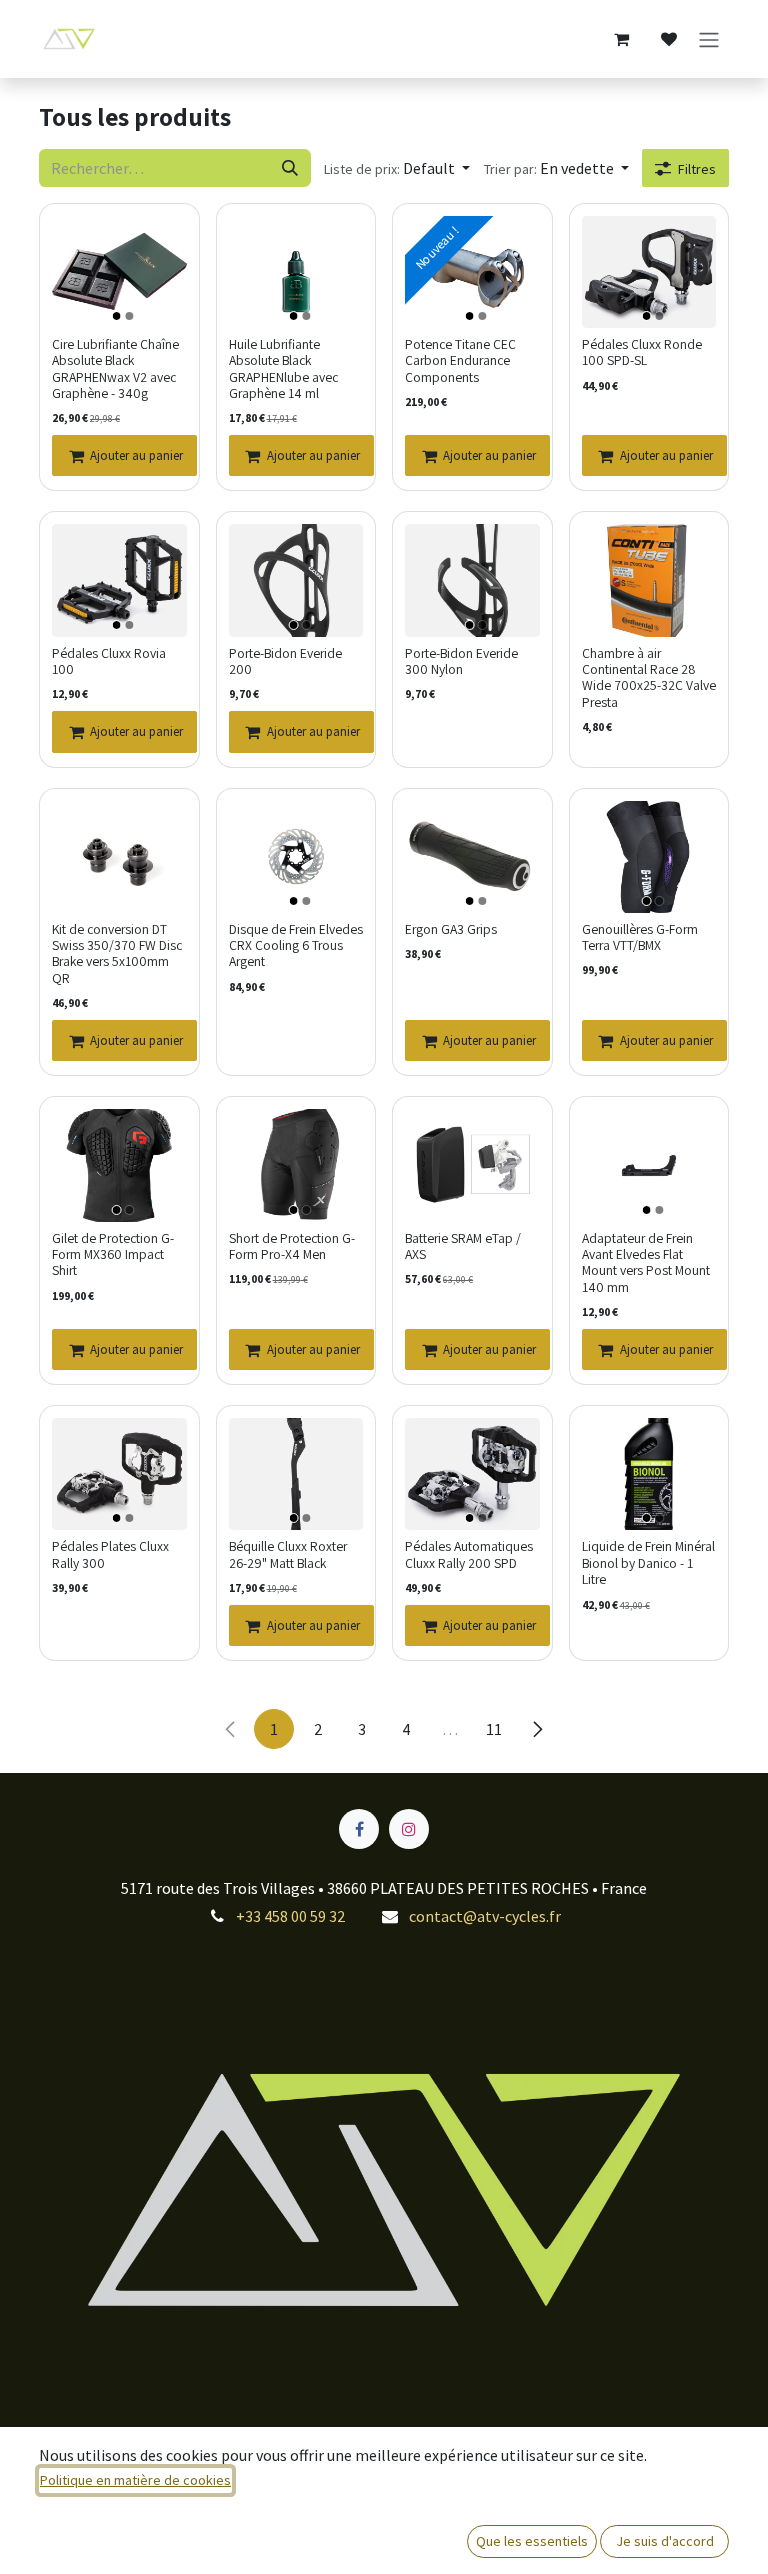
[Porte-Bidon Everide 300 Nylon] (472, 580)
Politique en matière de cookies (135, 2480)
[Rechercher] (290, 168)
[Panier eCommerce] (621, 39)
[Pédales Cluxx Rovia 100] (119, 580)
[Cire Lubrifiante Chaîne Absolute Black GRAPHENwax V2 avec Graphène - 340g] (119, 272)
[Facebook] (359, 1829)
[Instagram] (409, 1829)
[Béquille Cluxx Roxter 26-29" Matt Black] (296, 1474)
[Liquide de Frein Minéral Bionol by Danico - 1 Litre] (649, 1474)
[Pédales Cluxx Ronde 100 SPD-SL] (649, 272)
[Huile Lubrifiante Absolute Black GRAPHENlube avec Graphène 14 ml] (296, 272)
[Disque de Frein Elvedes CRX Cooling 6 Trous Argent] (296, 857)
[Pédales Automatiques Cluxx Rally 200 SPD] (472, 1474)
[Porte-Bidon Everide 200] (296, 580)
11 (494, 1729)
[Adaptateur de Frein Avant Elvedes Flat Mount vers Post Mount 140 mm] (649, 1165)
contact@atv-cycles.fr (485, 1916)
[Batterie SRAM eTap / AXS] (472, 1165)
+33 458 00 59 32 (290, 1916)
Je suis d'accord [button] (665, 2541)
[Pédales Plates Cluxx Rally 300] (119, 1474)
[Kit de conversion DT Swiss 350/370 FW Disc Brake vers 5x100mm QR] (119, 857)
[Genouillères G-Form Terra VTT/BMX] (649, 857)
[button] (397, 168)
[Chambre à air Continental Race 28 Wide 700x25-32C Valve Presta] (649, 580)
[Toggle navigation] (709, 39)
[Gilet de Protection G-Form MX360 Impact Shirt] (119, 1165)
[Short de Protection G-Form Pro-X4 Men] (296, 1165)
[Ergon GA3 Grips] (472, 857)
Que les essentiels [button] (532, 2541)
